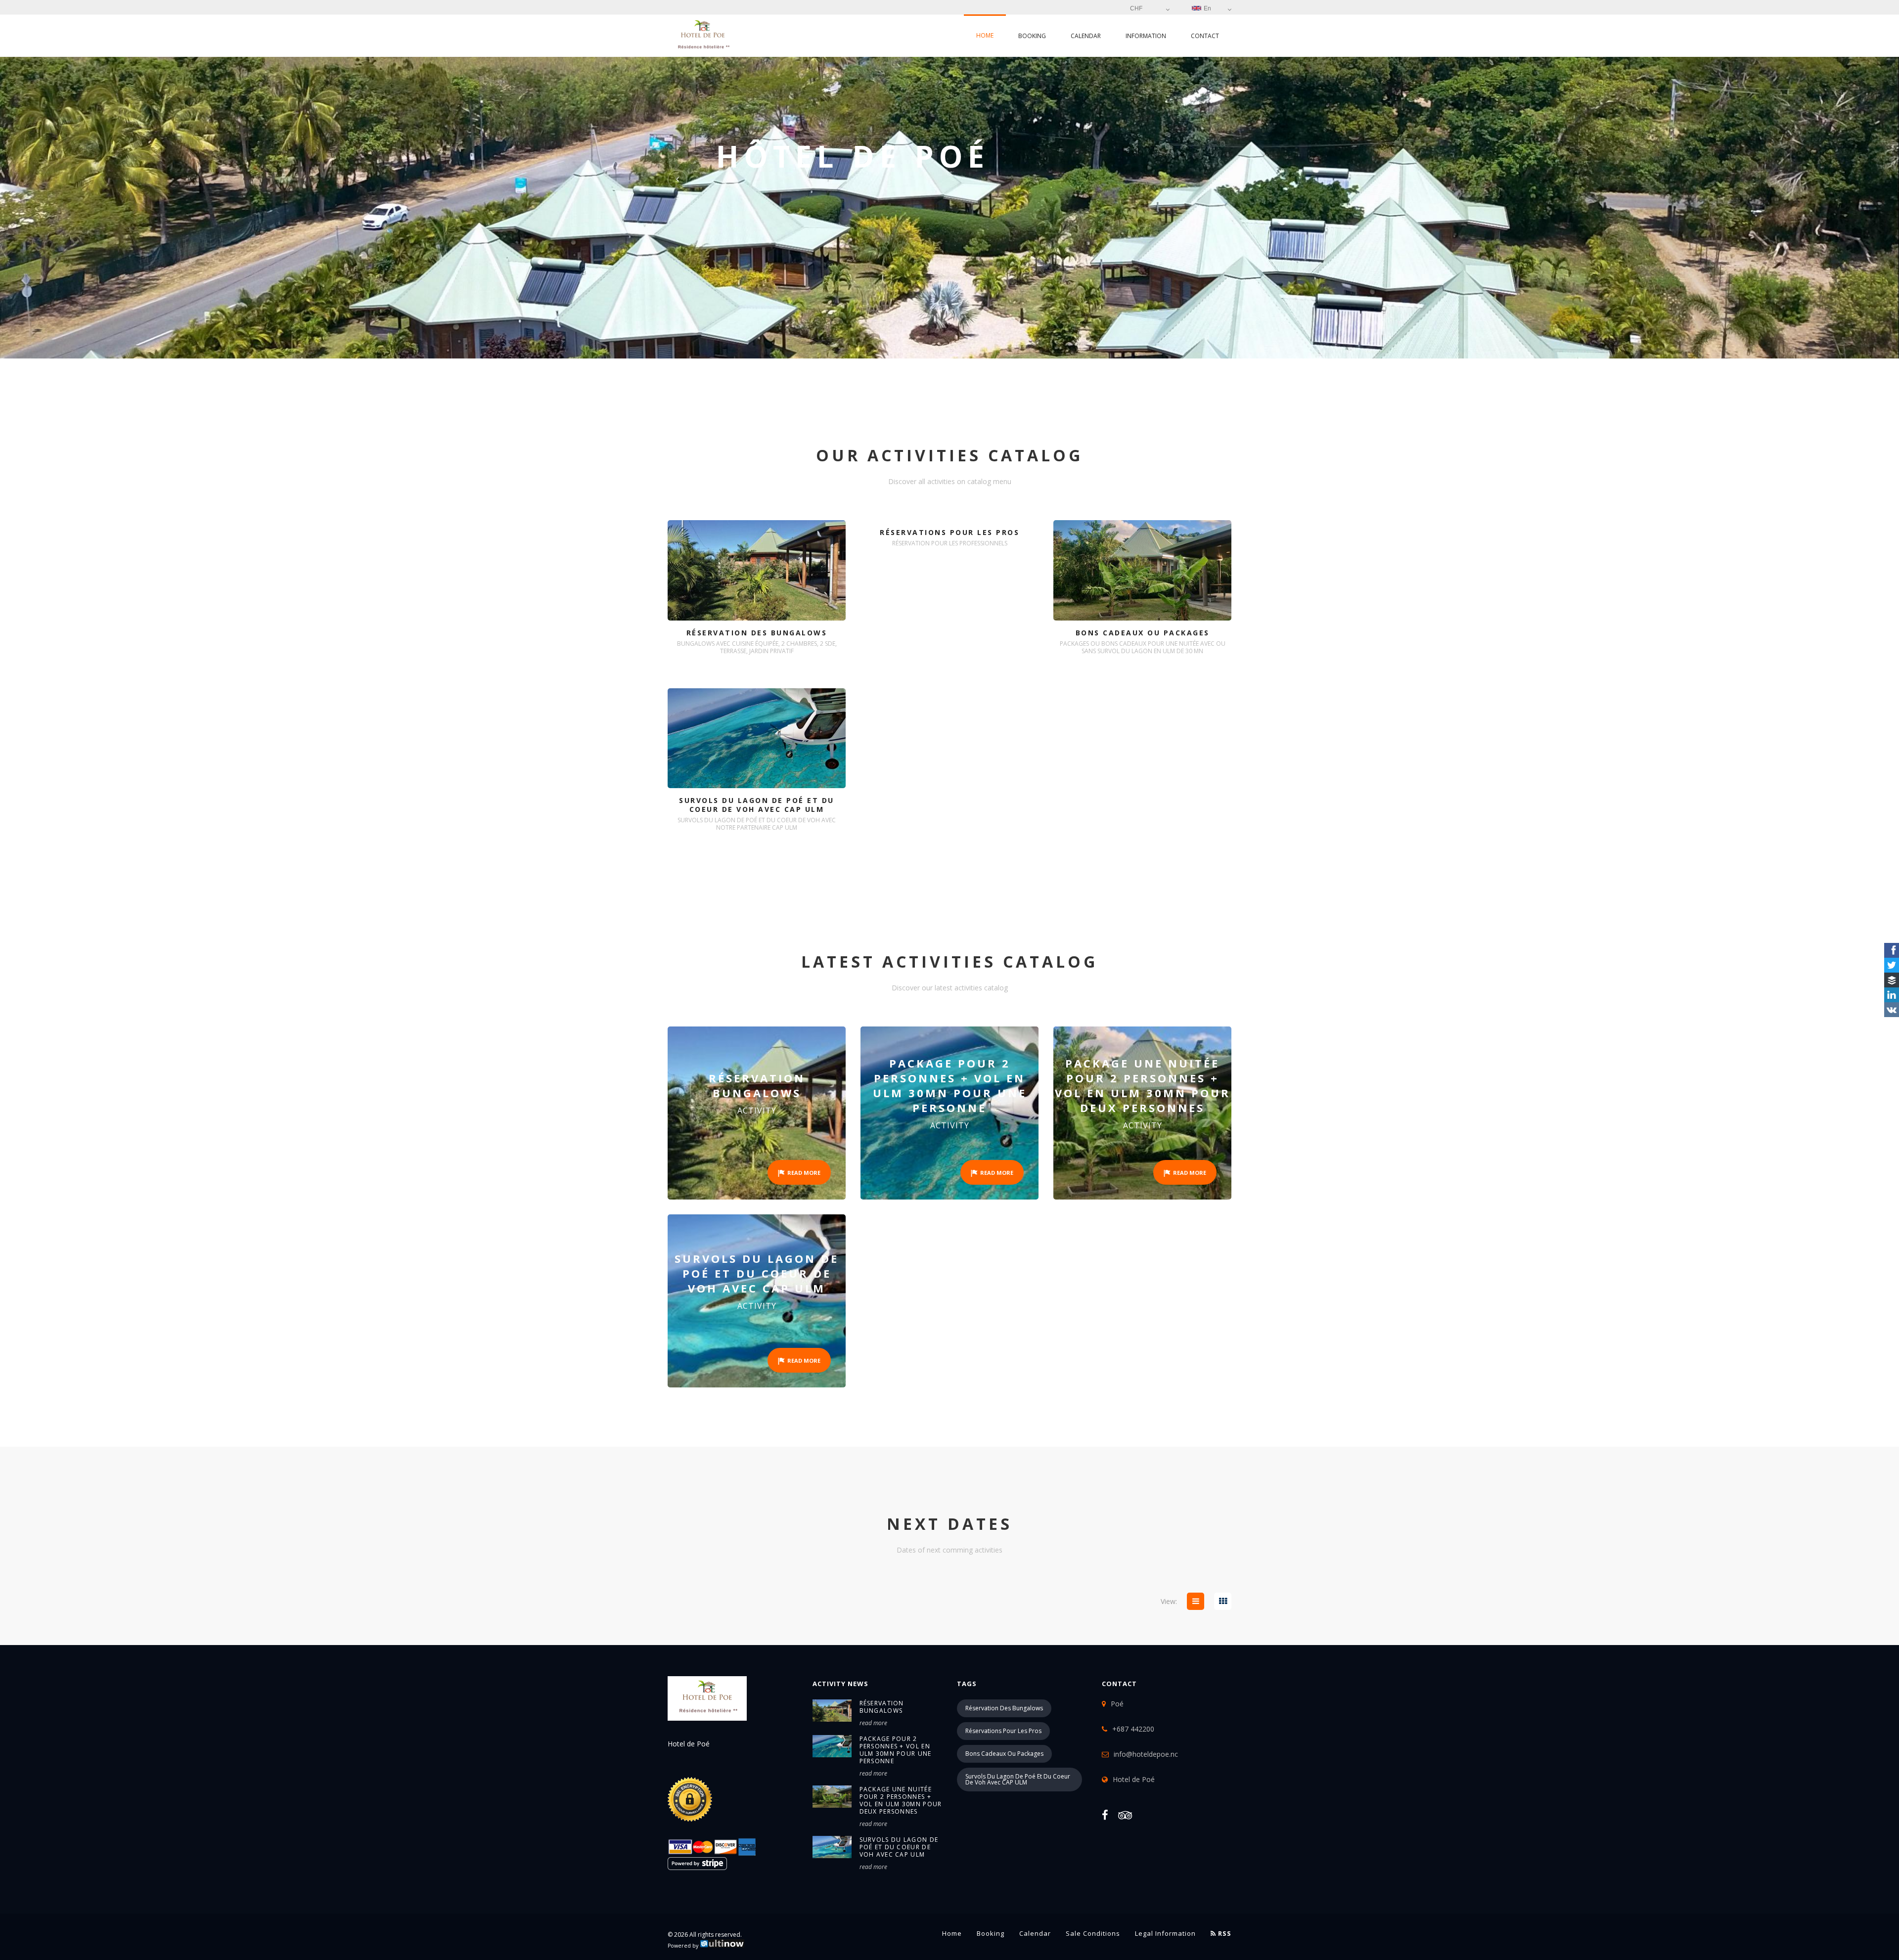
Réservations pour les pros (1003, 1731)
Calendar (1086, 36)
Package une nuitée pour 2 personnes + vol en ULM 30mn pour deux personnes (901, 1800)
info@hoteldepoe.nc (1146, 1754)
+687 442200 (1133, 1729)
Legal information (1165, 1933)
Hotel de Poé (1134, 1779)
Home (985, 35)
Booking (1032, 36)
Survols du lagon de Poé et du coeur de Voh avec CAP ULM (1018, 1779)
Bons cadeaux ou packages (1004, 1754)
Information (1146, 36)
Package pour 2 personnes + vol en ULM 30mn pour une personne (896, 1750)
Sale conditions (1093, 1933)
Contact (1205, 36)
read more (873, 1723)
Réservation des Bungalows (1004, 1708)
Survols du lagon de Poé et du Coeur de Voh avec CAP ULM (899, 1847)
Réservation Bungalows (882, 1707)
